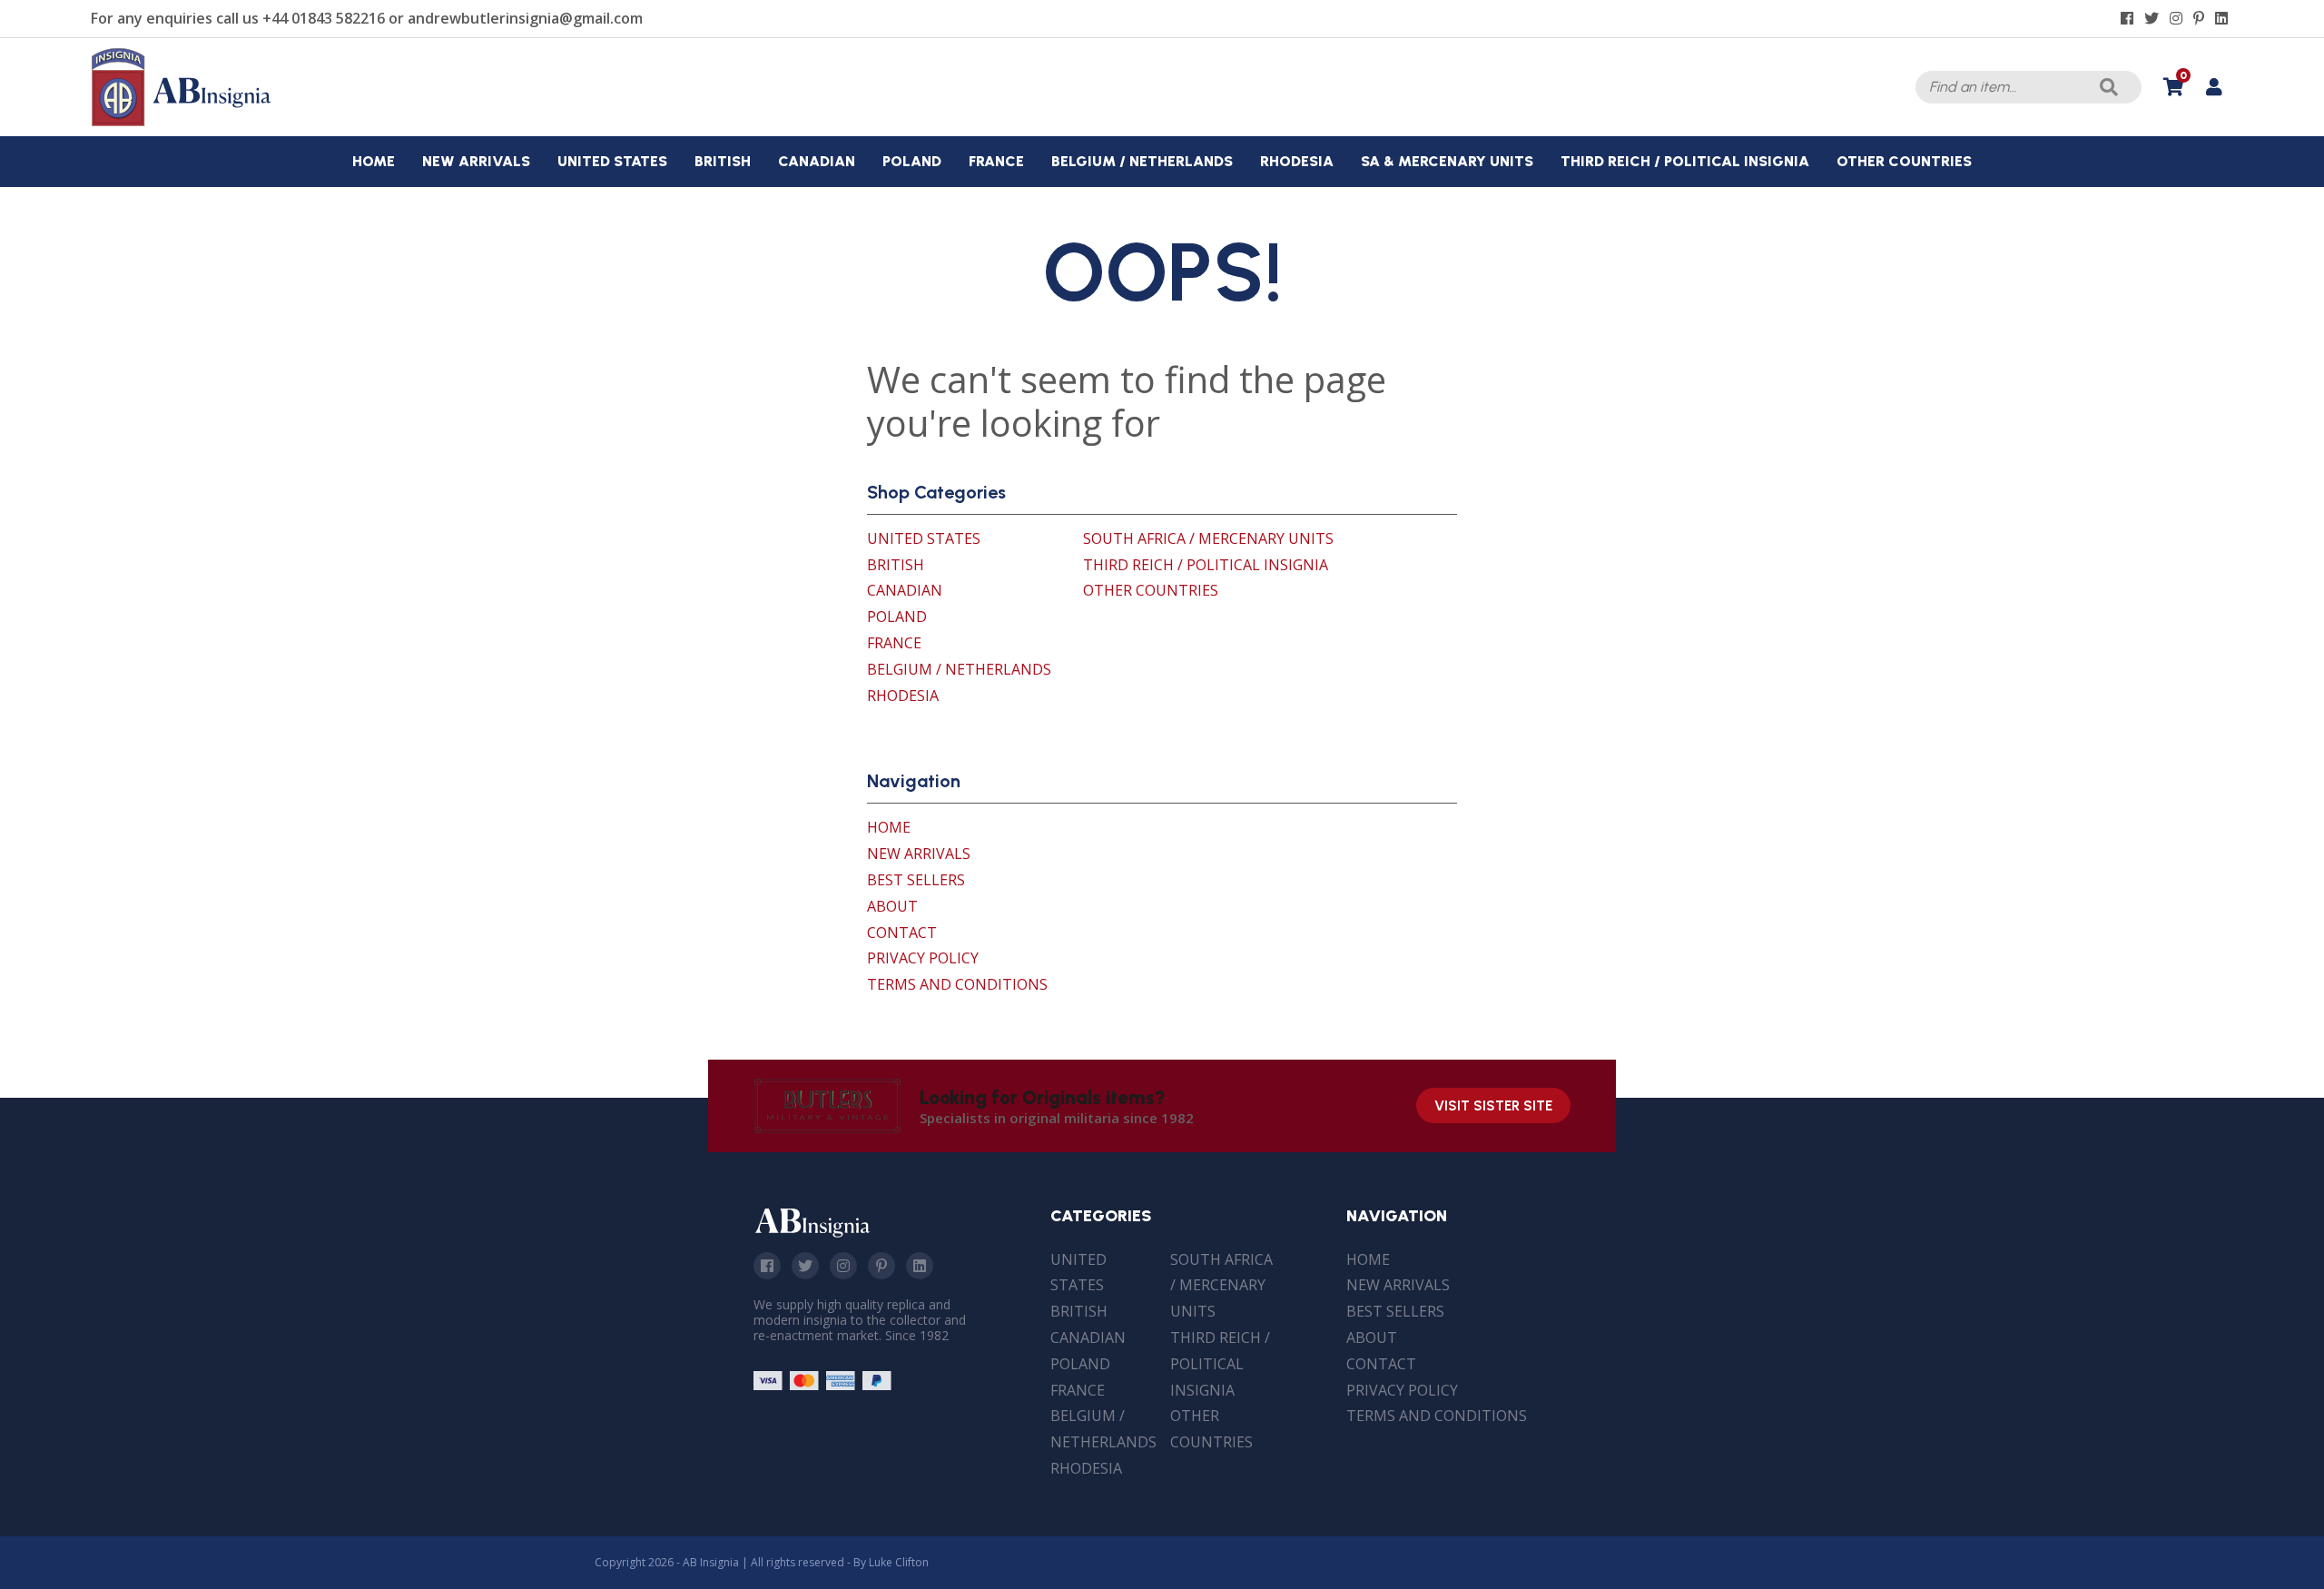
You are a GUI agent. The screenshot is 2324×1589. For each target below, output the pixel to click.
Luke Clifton (899, 1562)
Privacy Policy (923, 958)
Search (2109, 87)
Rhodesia (903, 696)
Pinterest (881, 1266)
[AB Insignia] (182, 122)
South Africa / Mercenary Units (1208, 538)
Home (889, 827)
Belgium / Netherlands (959, 669)
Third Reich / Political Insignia (1206, 565)
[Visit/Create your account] (2214, 87)
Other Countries (1151, 590)
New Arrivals (919, 854)
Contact (902, 933)
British (896, 565)
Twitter (805, 1266)
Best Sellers (916, 880)
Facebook (767, 1266)
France (894, 643)
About (892, 906)
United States (924, 538)
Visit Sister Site (1493, 1106)
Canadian (905, 590)
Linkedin (920, 1266)
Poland (897, 617)
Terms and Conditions (957, 984)
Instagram (843, 1266)
